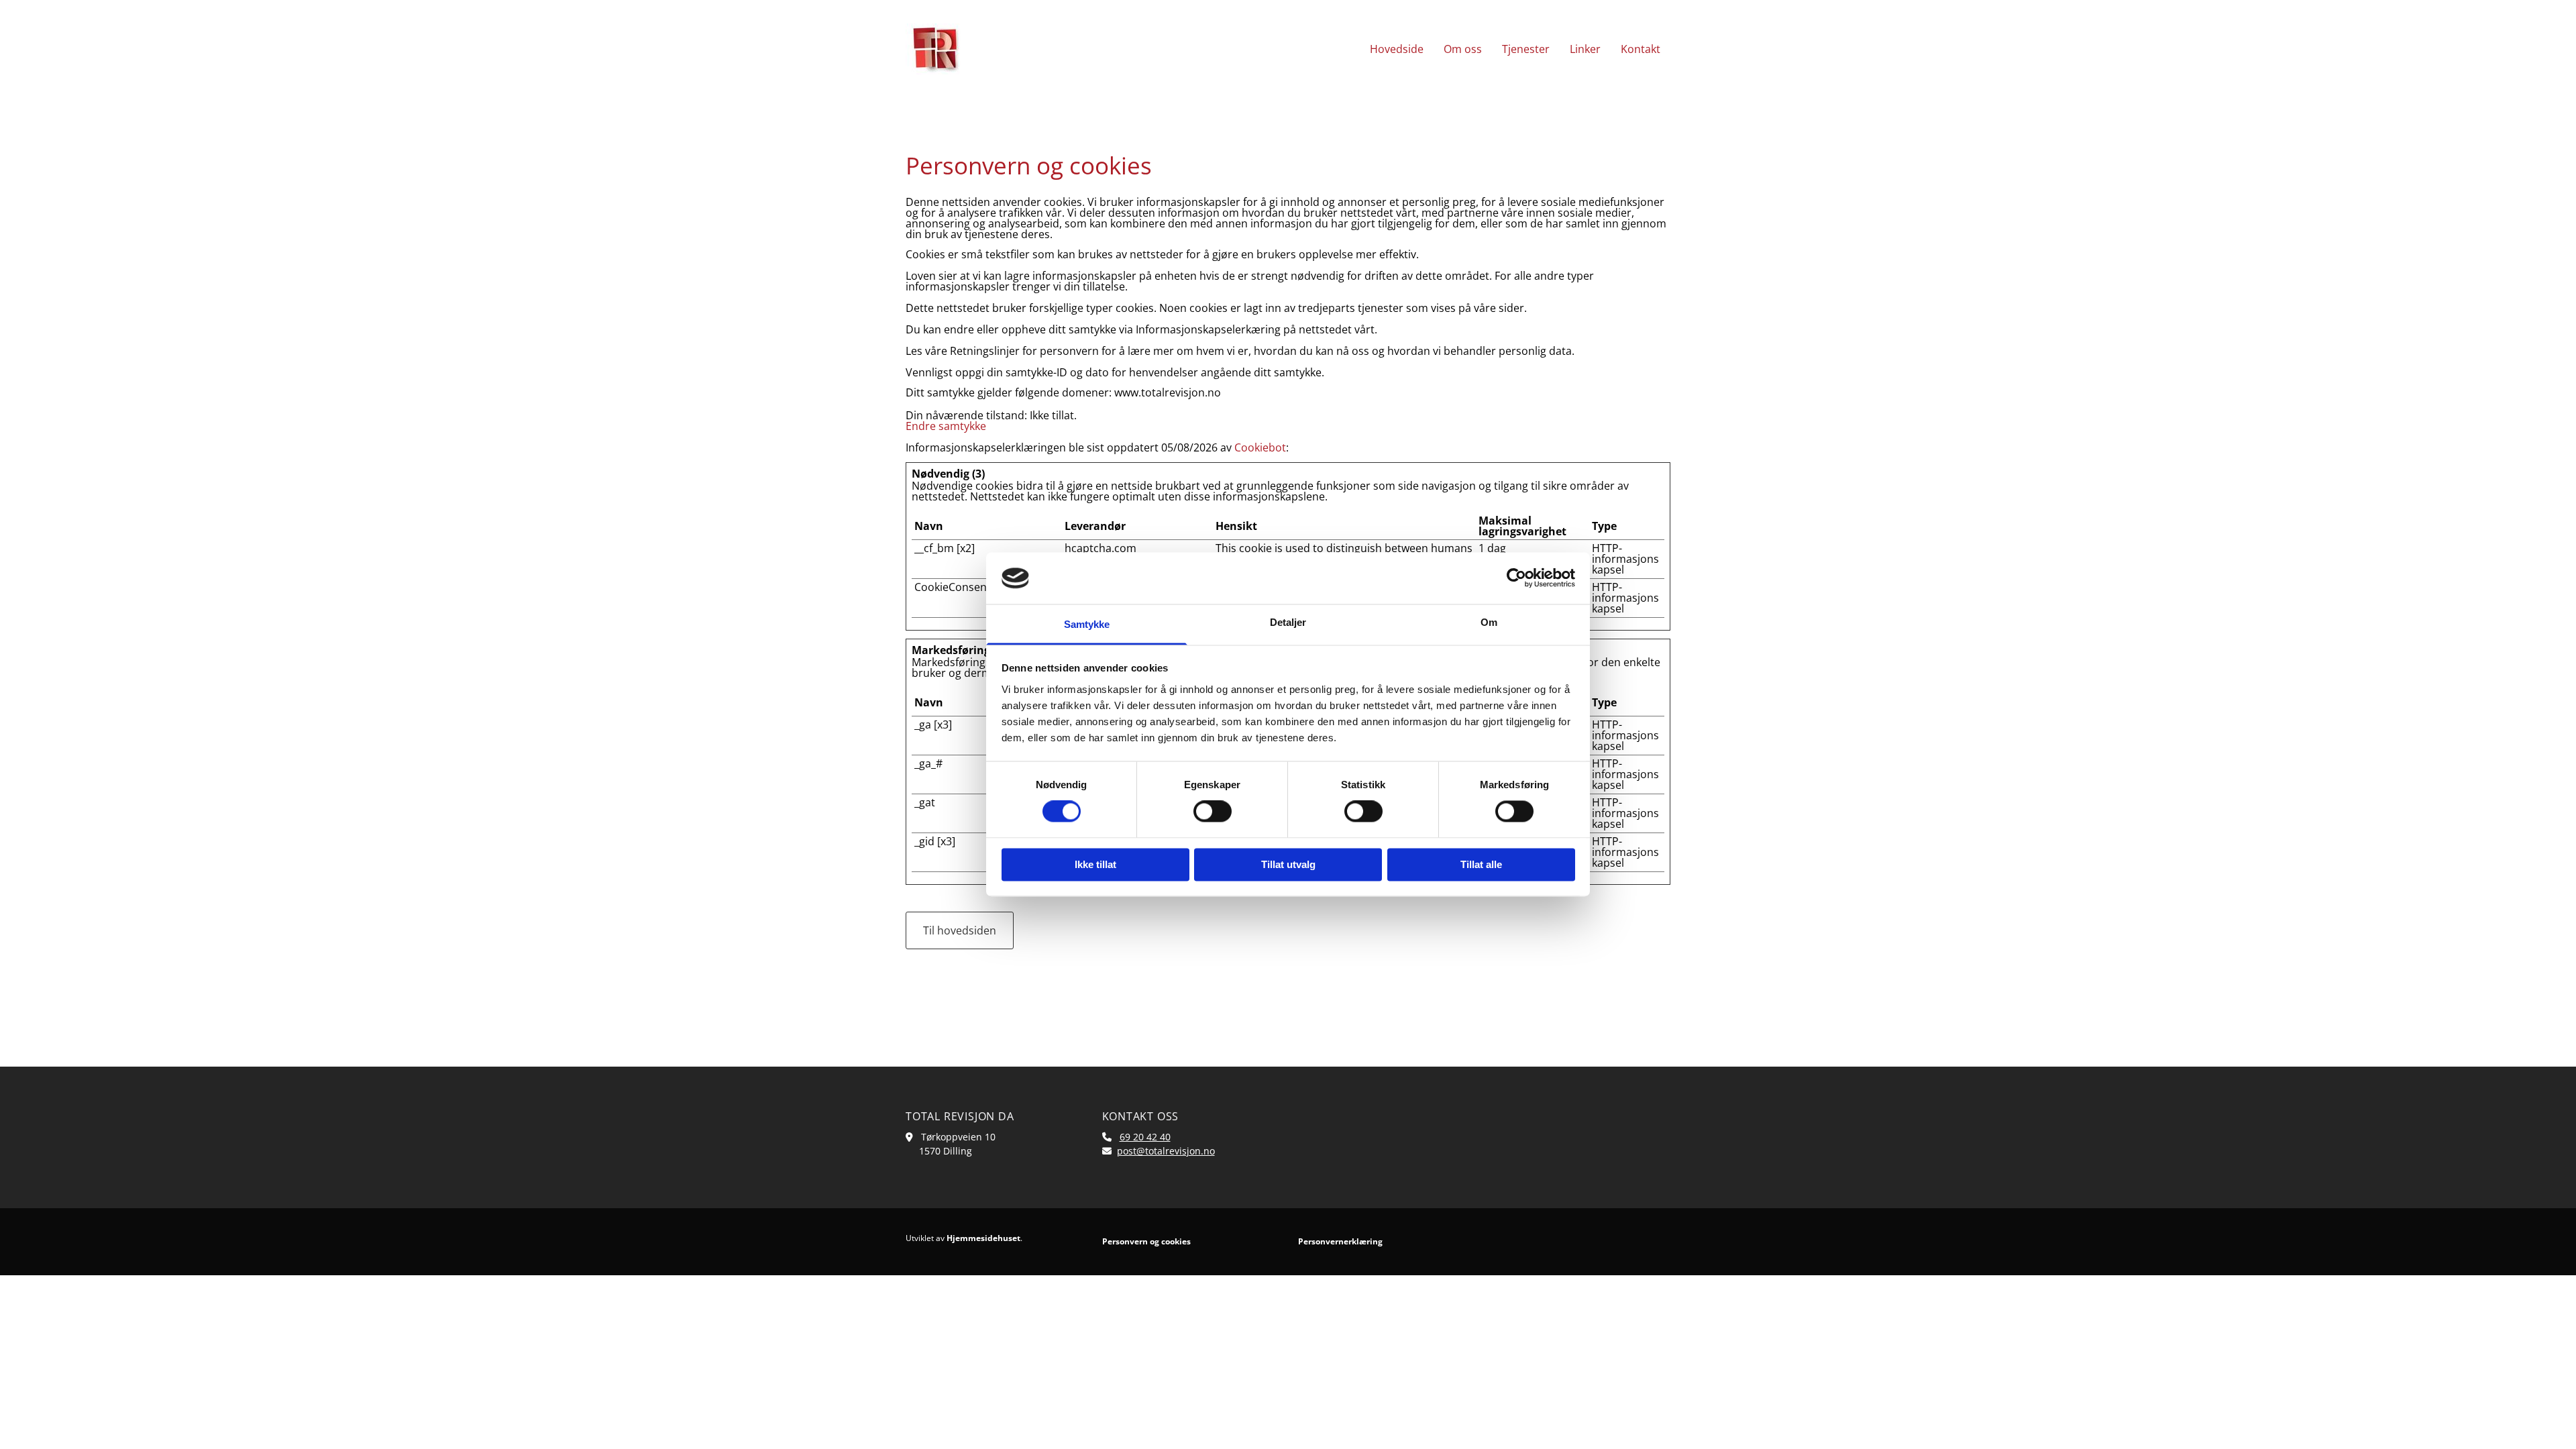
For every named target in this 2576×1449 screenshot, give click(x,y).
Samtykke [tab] (1087, 624)
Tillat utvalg (1288, 864)
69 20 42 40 (1145, 1137)
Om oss (1463, 49)
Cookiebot (1260, 447)
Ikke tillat (1095, 864)
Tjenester (1526, 49)
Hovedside (1397, 49)
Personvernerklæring (1340, 1241)
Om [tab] (1489, 622)
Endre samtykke (946, 426)
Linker (1585, 49)
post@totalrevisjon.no (1166, 1151)
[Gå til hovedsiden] (994, 49)
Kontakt (1641, 49)
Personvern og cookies (1146, 1241)
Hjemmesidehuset (983, 1238)
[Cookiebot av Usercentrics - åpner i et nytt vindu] (1516, 578)
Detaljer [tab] (1288, 622)
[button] (960, 930)
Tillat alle (1481, 864)
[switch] (1213, 812)
